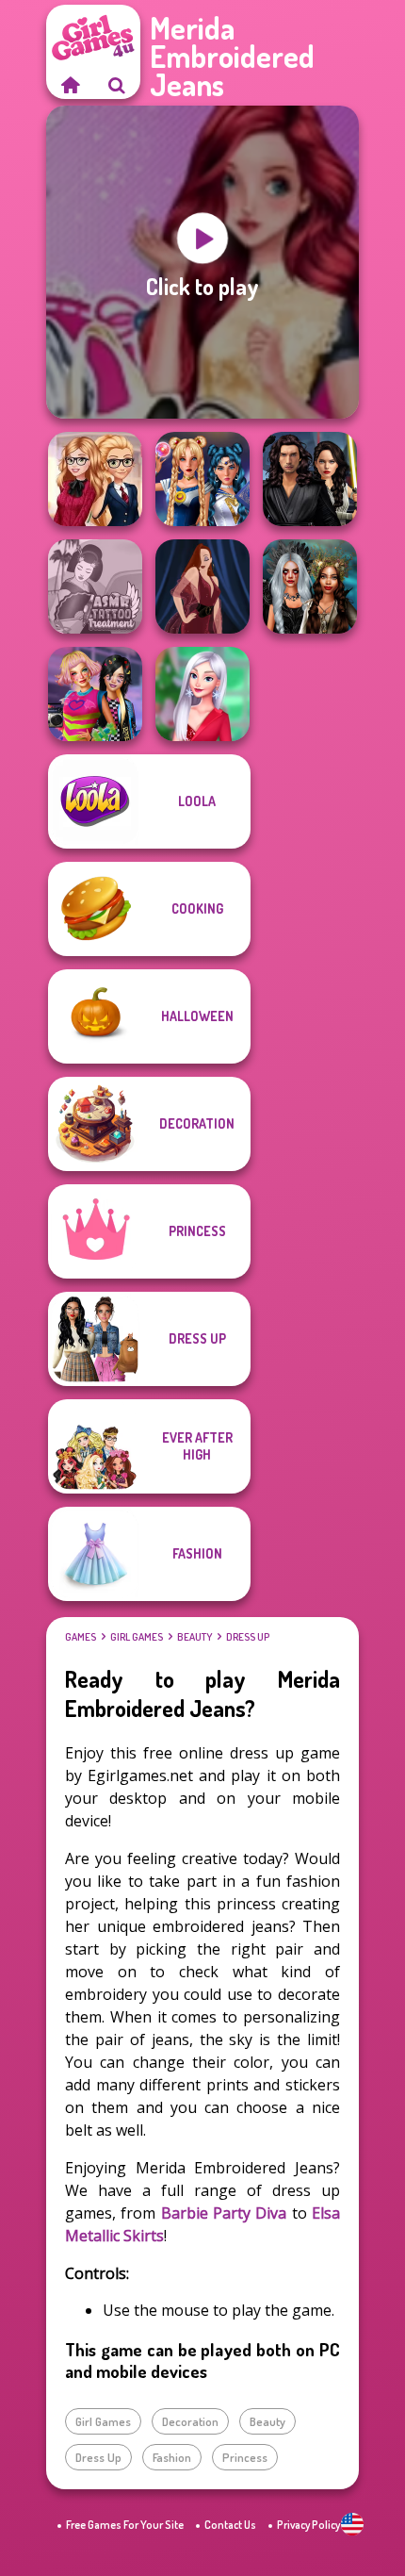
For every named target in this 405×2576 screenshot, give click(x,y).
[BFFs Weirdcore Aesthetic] (95, 694)
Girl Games (137, 1637)
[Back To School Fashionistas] (95, 479)
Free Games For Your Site (125, 2525)
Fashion (172, 2457)
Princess (245, 2457)
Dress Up (248, 1637)
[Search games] (117, 85)
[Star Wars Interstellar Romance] (310, 479)
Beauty (194, 1637)
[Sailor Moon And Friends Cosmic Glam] (202, 479)
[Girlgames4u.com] (70, 85)
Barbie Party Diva (224, 2213)
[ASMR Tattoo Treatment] (95, 586)
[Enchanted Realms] (310, 586)
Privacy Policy (308, 2525)
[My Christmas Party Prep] (202, 694)
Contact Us (230, 2525)
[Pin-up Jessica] (202, 586)
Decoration (190, 2421)
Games (81, 1637)
